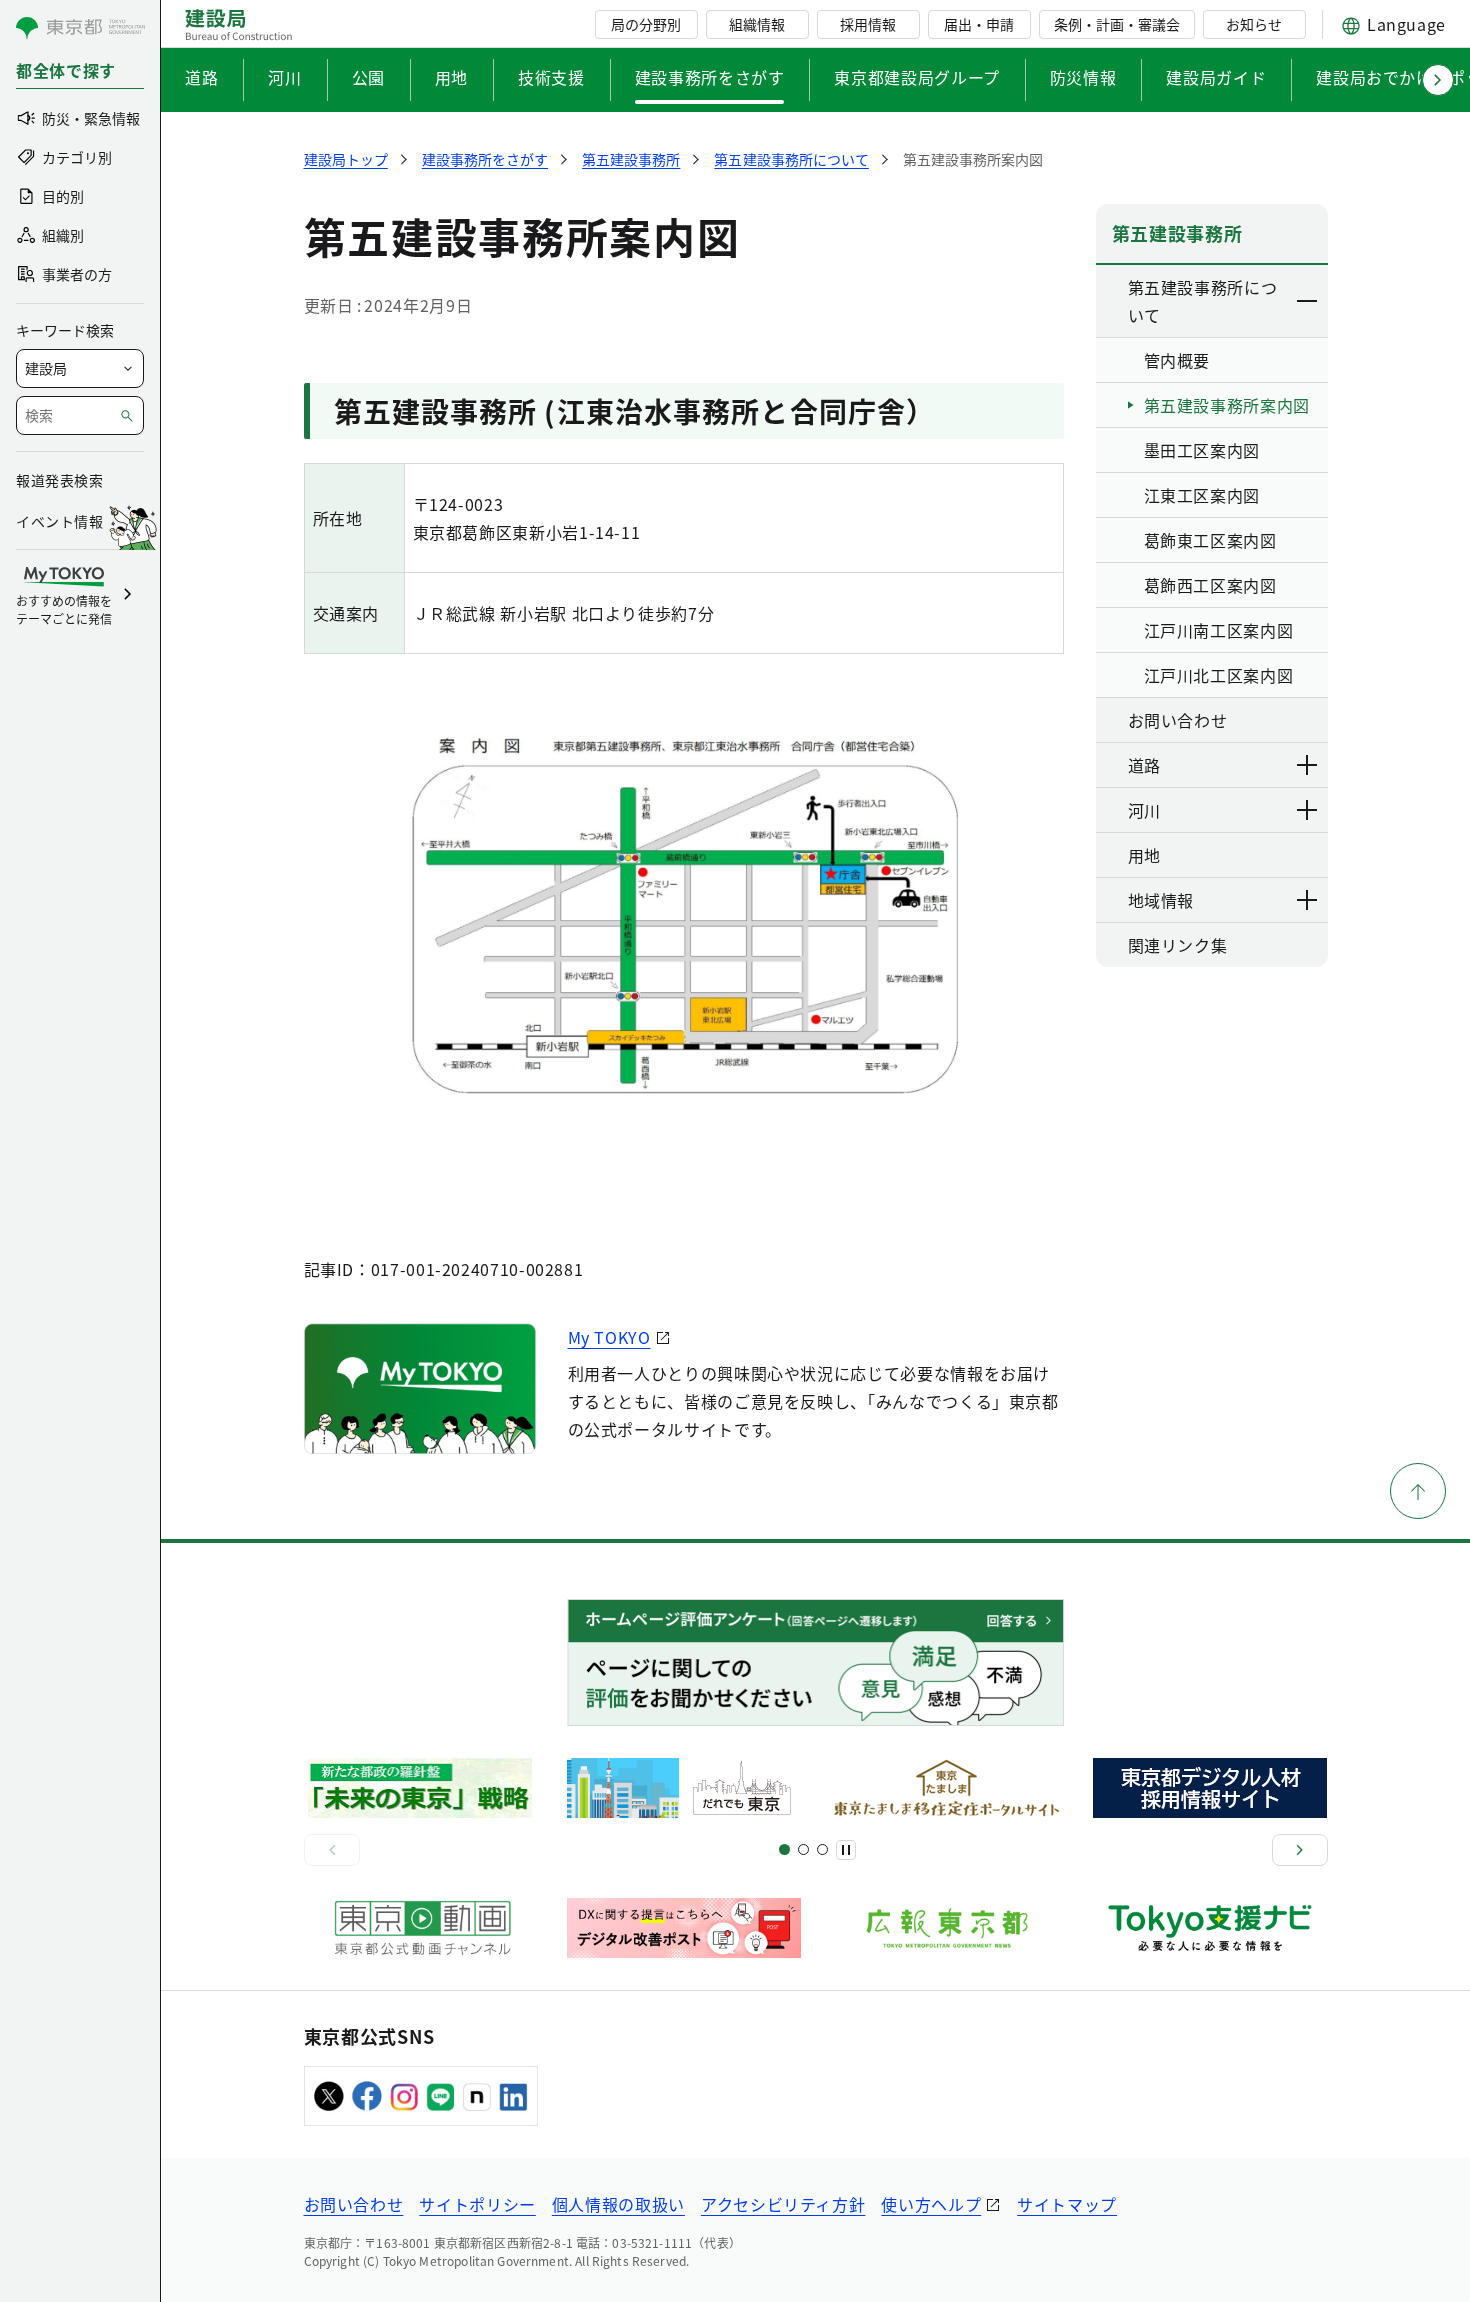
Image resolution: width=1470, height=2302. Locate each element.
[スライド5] (803, 1849)
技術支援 (551, 77)
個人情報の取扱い (618, 2204)
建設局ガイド (1216, 77)
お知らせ (1254, 24)
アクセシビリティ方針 (783, 2204)
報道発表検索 (59, 480)
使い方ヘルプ (931, 2204)
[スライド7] (822, 1849)
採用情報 (868, 24)
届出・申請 (979, 24)
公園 (368, 77)
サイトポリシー (477, 2204)
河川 (284, 77)
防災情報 (1083, 77)
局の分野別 (646, 24)
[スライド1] (784, 1849)
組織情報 (757, 24)
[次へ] (1300, 1850)
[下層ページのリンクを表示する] (1308, 301)
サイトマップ (1067, 2204)
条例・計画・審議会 (1117, 24)
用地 (451, 77)
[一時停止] (846, 1850)
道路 (201, 77)
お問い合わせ (354, 2204)
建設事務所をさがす (710, 77)
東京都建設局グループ (916, 77)
